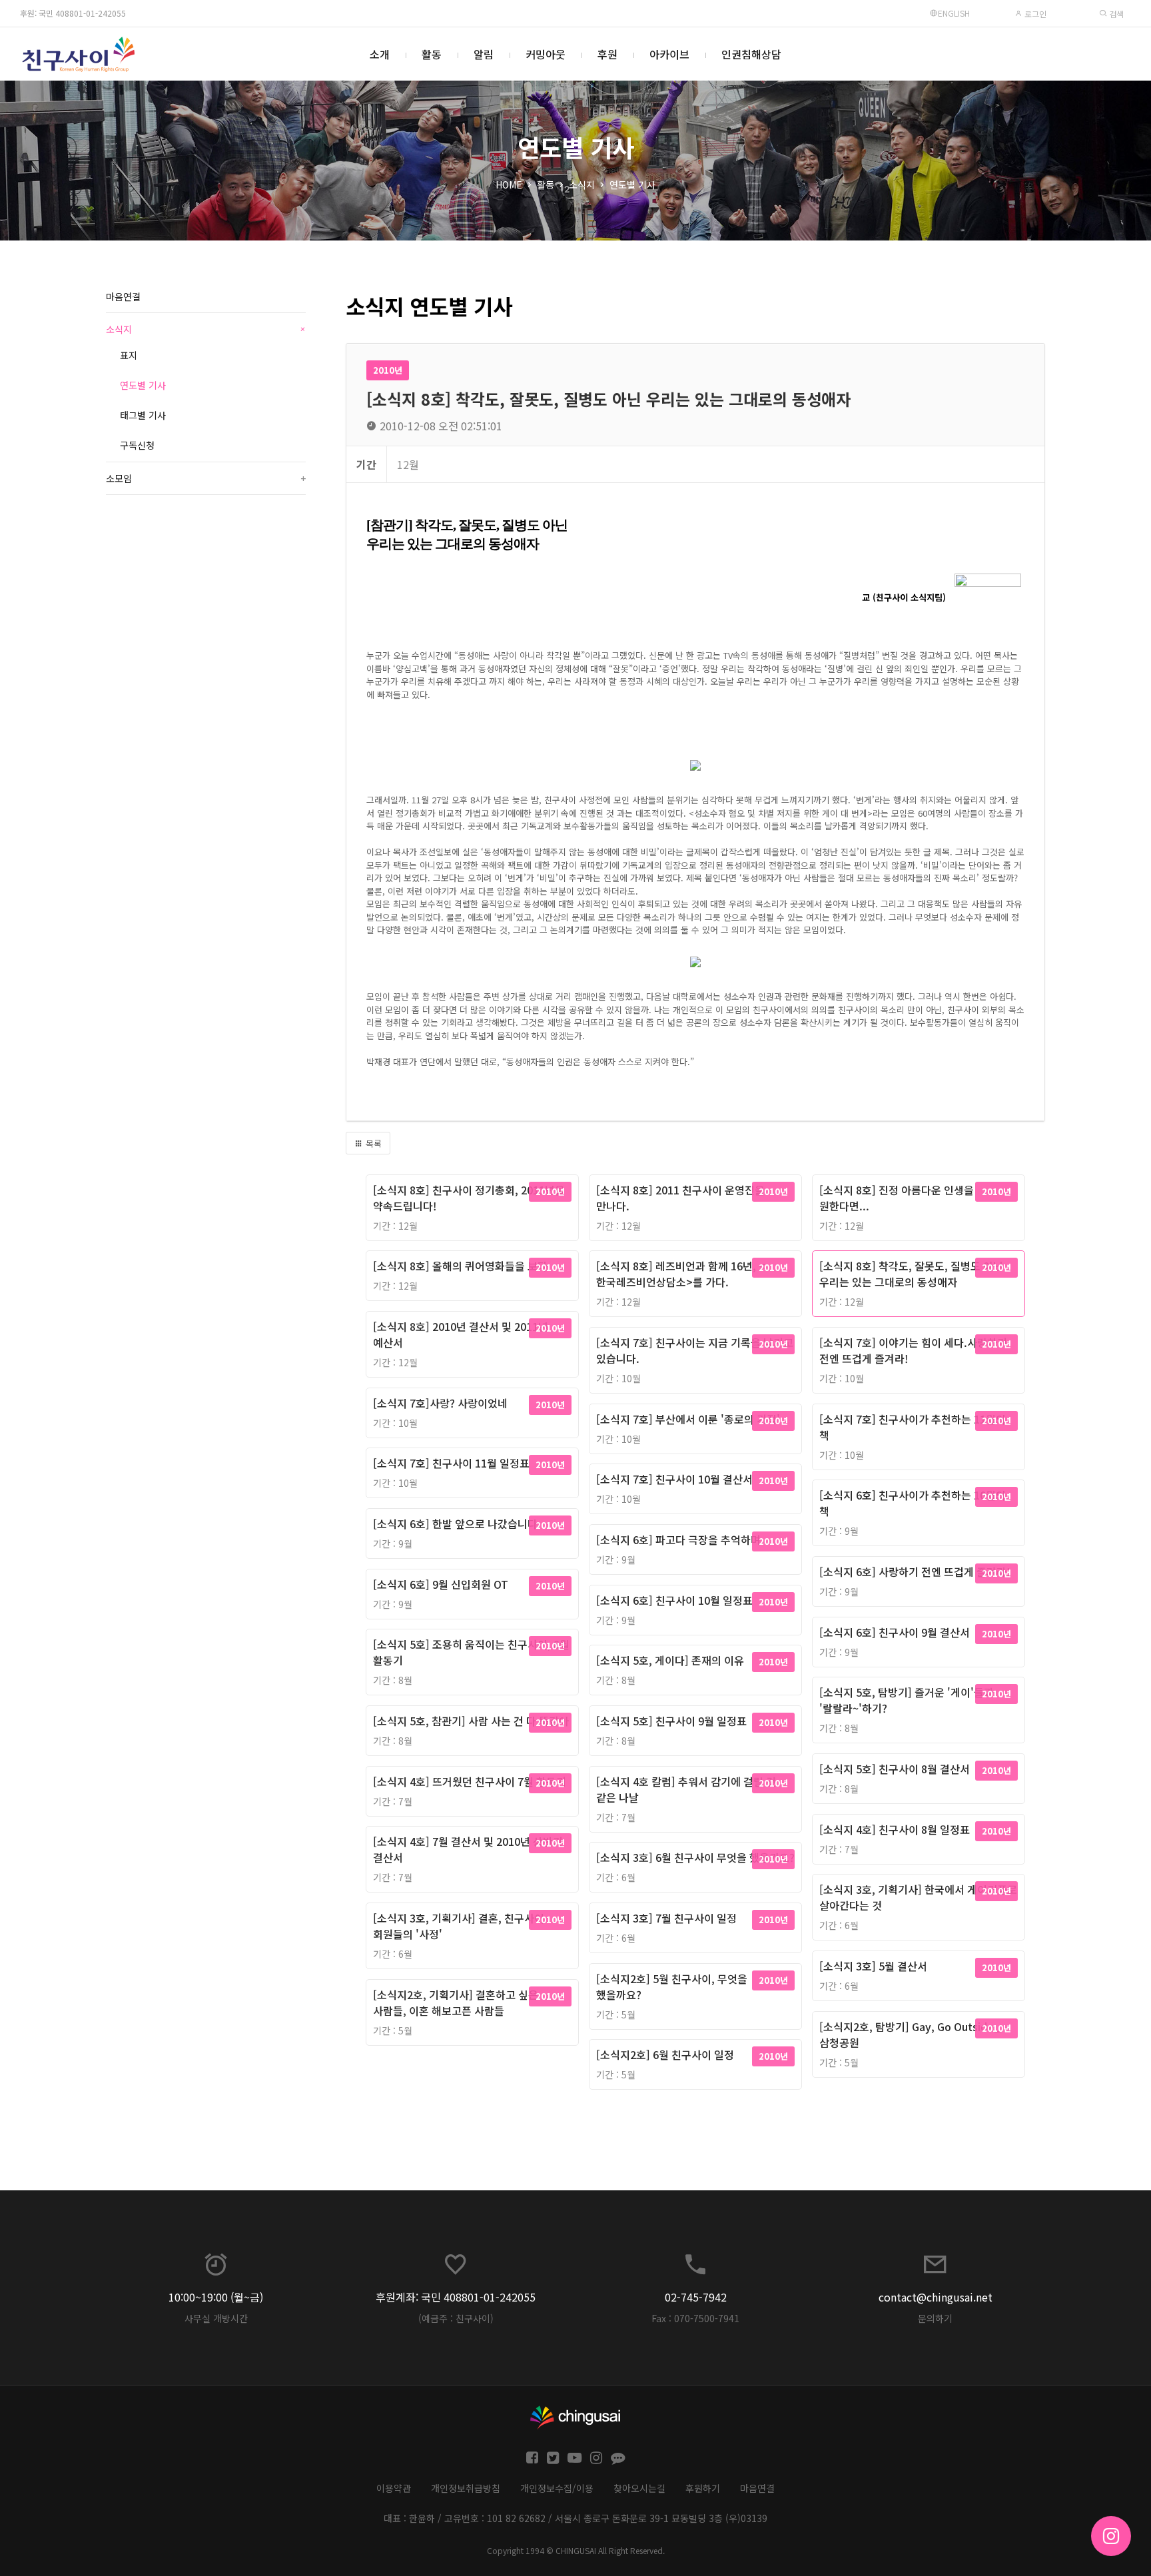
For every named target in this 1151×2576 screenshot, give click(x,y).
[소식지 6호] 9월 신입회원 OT (441, 1584)
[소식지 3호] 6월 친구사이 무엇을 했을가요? (695, 1857)
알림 (484, 54)
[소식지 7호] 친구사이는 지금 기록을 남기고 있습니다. (695, 1350)
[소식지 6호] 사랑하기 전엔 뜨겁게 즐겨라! (915, 1571)
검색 (1115, 14)
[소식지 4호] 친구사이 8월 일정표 (895, 1829)
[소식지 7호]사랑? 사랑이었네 (440, 1403)
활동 (432, 54)
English (954, 13)
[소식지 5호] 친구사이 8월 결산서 (895, 1769)
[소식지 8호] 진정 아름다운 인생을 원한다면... (897, 1198)
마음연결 (123, 296)
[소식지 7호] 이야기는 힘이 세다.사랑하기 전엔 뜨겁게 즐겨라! (913, 1350)
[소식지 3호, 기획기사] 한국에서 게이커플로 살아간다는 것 (918, 1897)
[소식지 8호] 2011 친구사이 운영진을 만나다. (680, 1198)
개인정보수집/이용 (557, 2488)
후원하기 (703, 2488)
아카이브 (669, 54)
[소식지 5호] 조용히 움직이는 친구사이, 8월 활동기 (471, 1652)
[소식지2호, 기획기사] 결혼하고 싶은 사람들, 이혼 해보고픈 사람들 (456, 2002)
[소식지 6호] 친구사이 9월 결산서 (895, 1632)
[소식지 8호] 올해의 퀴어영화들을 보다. (462, 1266)
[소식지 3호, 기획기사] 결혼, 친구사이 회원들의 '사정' (459, 1926)
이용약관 (394, 2488)
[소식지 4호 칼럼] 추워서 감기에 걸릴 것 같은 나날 (686, 1789)
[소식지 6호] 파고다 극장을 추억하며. (680, 1539)
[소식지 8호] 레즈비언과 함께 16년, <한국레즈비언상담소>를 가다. (681, 1274)
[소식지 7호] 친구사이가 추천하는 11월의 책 (913, 1427)
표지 (129, 355)
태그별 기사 (143, 415)
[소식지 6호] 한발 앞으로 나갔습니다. (457, 1523)
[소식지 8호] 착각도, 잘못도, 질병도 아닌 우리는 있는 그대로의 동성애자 (911, 1274)
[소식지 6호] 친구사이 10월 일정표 (674, 1600)
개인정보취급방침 (466, 2488)
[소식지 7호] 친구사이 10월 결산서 (674, 1479)
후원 (607, 54)
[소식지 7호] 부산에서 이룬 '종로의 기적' (688, 1419)
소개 (380, 54)
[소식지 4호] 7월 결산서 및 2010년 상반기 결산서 (468, 1849)
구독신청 (137, 445)
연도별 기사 (632, 185)
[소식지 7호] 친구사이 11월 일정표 (451, 1463)
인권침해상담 (751, 54)
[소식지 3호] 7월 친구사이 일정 (666, 1918)
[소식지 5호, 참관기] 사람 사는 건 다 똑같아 (471, 1721)
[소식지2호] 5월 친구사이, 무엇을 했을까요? (672, 1986)
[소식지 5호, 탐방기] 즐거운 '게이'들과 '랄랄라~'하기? (907, 1700)
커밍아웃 (546, 54)
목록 (372, 1143)
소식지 (582, 185)
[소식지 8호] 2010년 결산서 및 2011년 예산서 (461, 1334)
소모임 (206, 478)
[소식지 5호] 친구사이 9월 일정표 (671, 1721)
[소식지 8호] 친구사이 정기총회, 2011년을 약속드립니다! (469, 1198)
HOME (509, 185)
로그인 (1034, 14)
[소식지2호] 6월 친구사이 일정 (665, 2054)
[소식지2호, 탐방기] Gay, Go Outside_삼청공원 (910, 2034)
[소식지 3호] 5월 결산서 (873, 1966)
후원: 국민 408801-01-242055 (73, 13)
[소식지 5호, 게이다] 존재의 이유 (670, 1660)
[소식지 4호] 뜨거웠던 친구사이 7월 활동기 (470, 1781)
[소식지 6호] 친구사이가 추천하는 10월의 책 (913, 1503)
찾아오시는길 (639, 2488)
